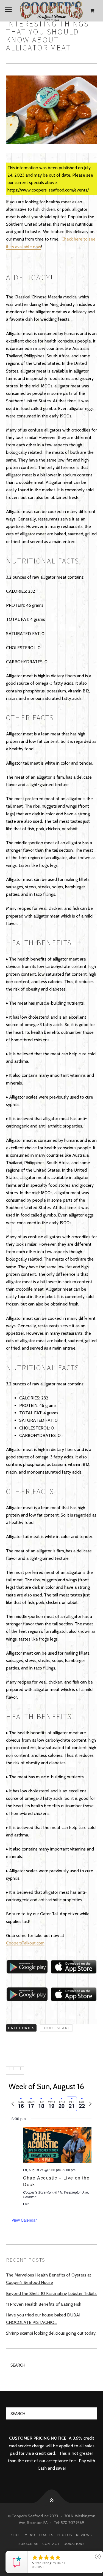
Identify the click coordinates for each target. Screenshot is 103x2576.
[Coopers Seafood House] (51, 11)
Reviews (84, 2535)
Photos (65, 2535)
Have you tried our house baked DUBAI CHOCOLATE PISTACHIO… (43, 2319)
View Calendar (24, 2220)
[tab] (21, 2104)
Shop (16, 2535)
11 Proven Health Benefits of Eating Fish (44, 2304)
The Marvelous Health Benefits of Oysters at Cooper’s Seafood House (49, 2279)
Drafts (46, 2535)
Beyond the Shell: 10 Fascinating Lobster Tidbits (51, 2293)
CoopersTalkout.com (25, 1943)
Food (48, 2028)
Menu (30, 2535)
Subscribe (28, 2544)
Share (64, 2028)
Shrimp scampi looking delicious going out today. (51, 2333)
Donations (74, 2544)
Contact (51, 2544)
